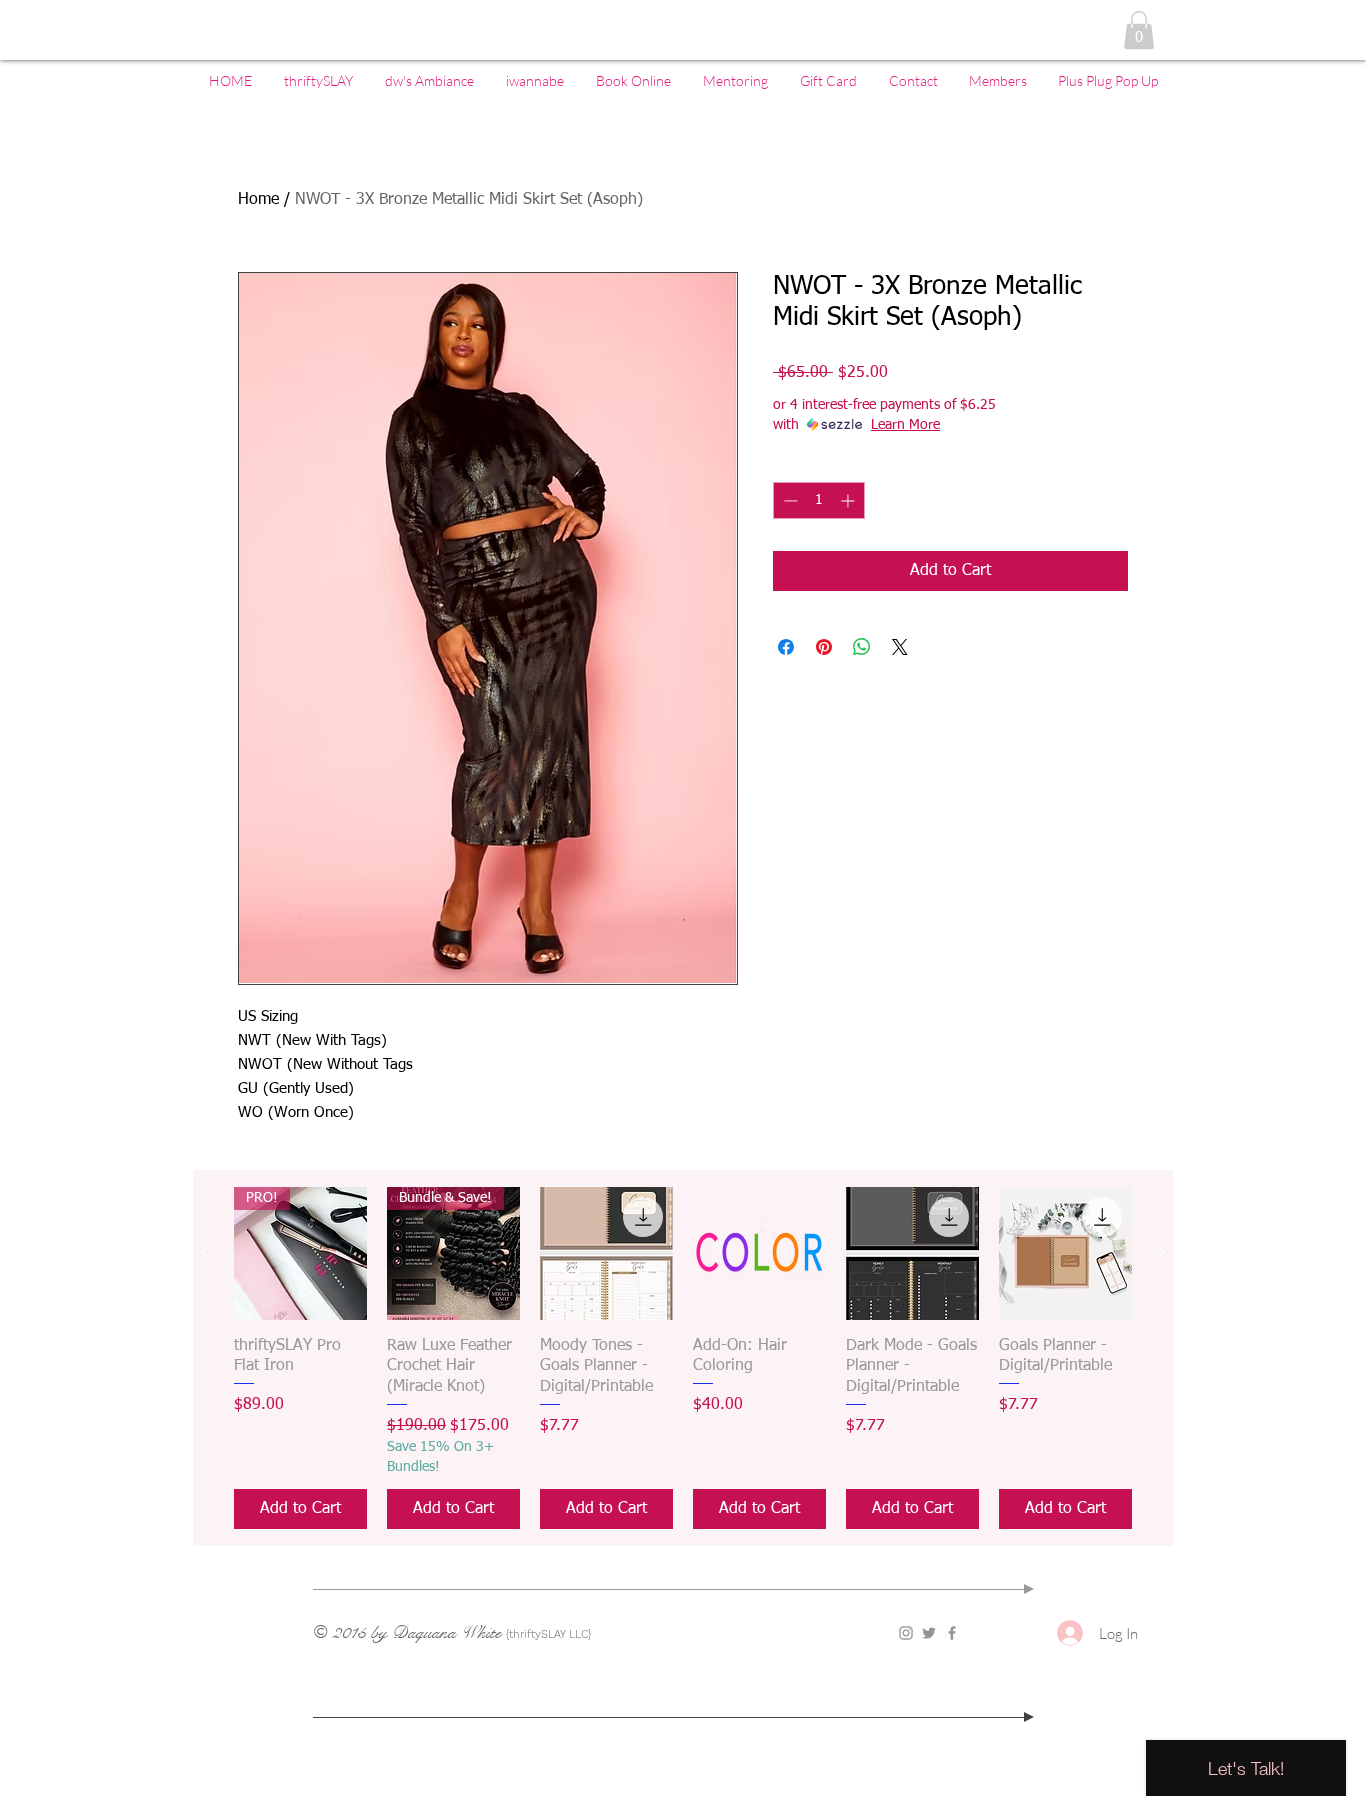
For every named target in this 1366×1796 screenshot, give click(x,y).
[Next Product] (1161, 1252)
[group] (683, 1358)
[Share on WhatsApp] (862, 647)
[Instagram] (906, 1633)
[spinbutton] (819, 500)
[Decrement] (788, 500)
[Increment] (849, 500)
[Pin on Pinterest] (824, 647)
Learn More (905, 425)
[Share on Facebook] (786, 647)
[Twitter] (929, 1633)
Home (258, 200)
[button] (1139, 30)
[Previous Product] (205, 1252)
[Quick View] (606, 1253)
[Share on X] (900, 647)
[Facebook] (952, 1633)
